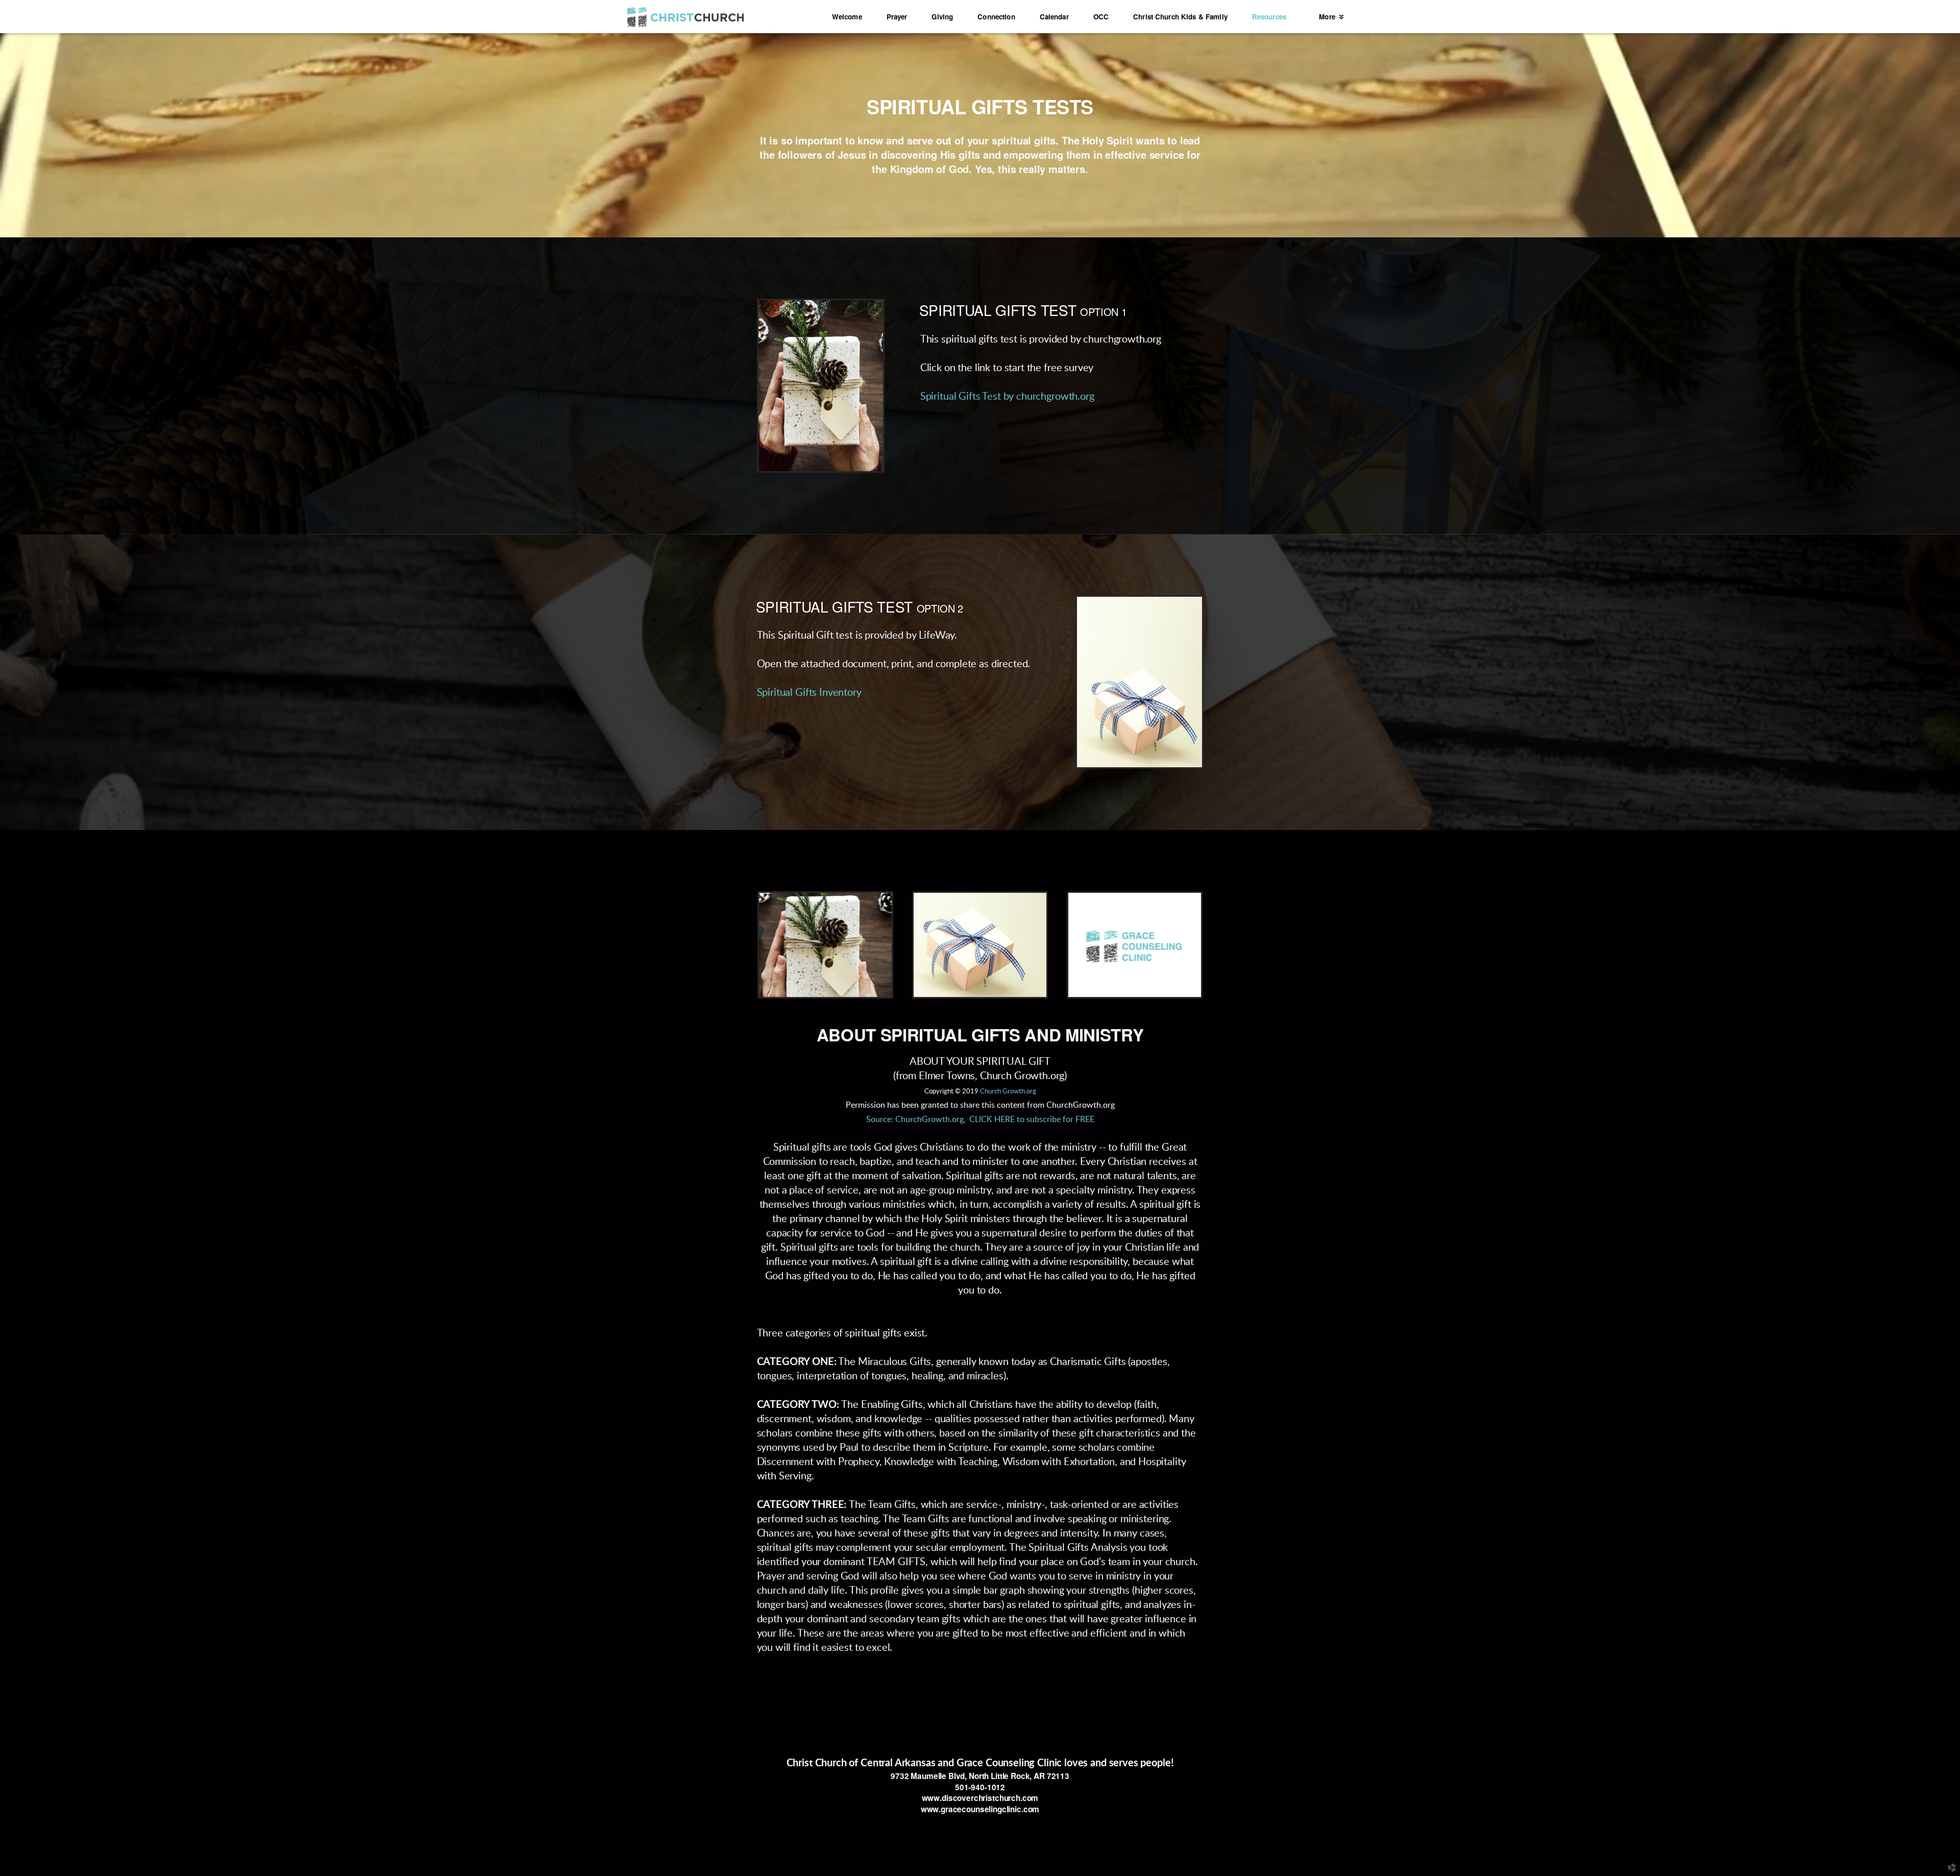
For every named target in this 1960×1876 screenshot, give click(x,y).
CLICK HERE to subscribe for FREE (1032, 1119)
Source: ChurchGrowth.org (915, 1119)
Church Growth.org (1008, 1092)
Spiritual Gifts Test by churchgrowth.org (1007, 397)
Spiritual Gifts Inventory (809, 693)
